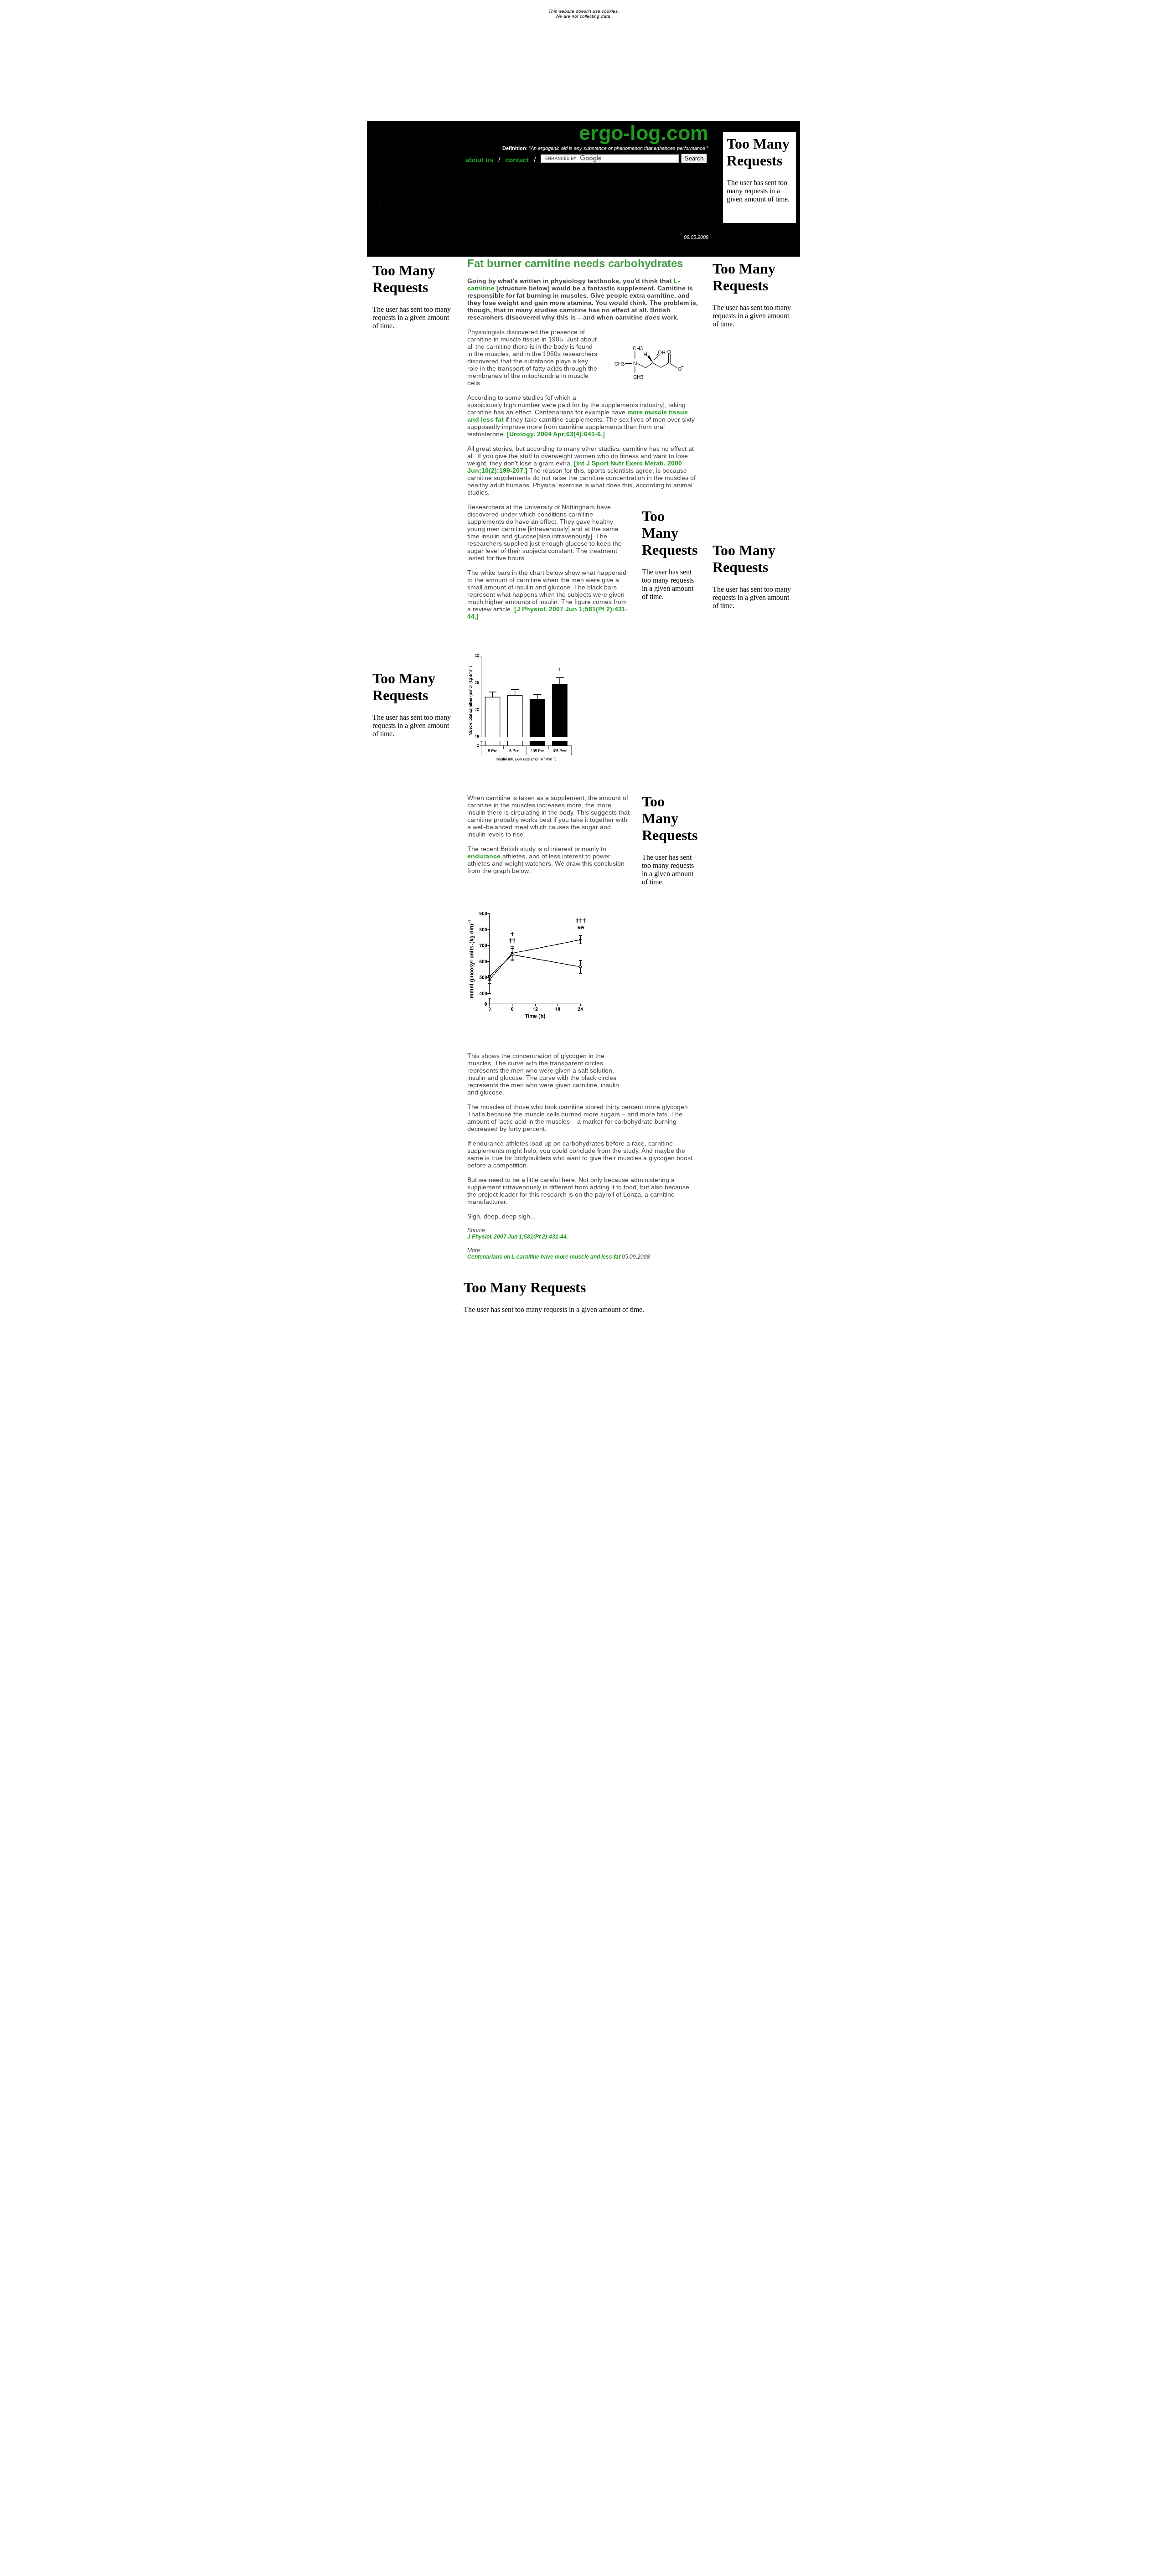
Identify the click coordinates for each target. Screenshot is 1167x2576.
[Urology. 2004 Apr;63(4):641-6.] (556, 434)
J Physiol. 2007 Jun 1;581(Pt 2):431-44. (518, 1237)
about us (479, 160)
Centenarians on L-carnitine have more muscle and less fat (544, 1257)
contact (517, 160)
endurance (484, 856)
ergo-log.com (644, 133)
